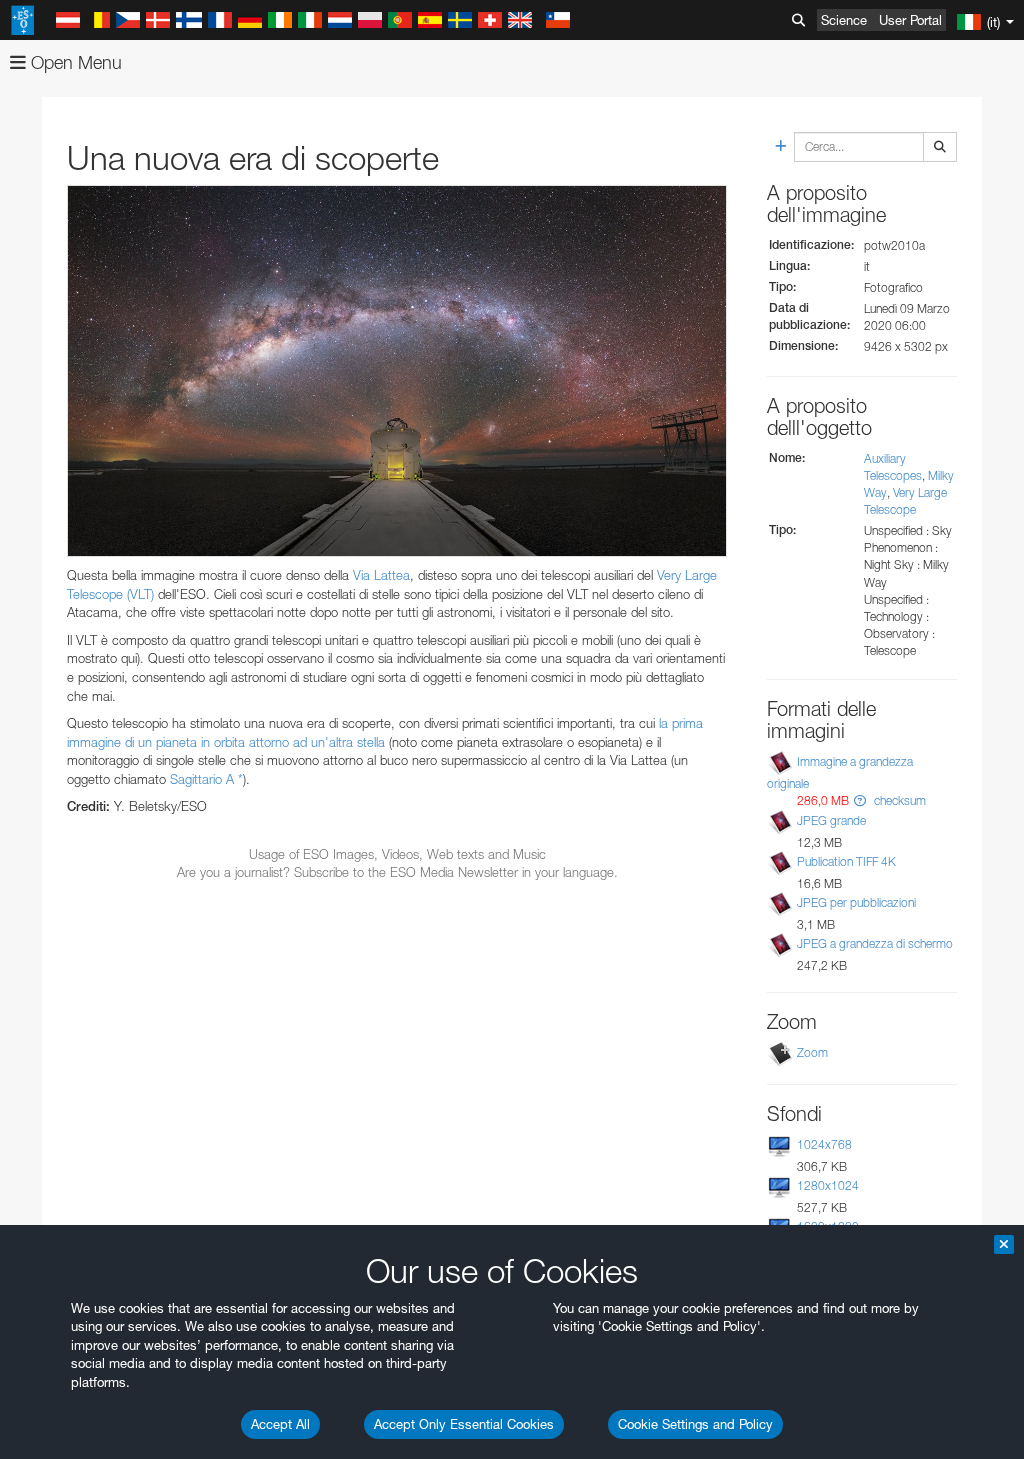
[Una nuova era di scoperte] (397, 371)
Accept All (280, 1424)
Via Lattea (381, 575)
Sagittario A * (206, 779)
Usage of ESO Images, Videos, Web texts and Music (397, 854)
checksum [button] (898, 800)
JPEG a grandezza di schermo (875, 943)
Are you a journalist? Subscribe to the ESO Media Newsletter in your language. (397, 872)
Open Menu (74, 62)
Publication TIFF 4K (846, 861)
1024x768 (824, 1144)
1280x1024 (828, 1185)
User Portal (910, 20)
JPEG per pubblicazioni (856, 902)
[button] (860, 800)
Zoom (812, 1052)
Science (844, 20)
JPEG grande (831, 820)
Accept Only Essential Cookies (464, 1424)
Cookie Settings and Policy (695, 1424)
